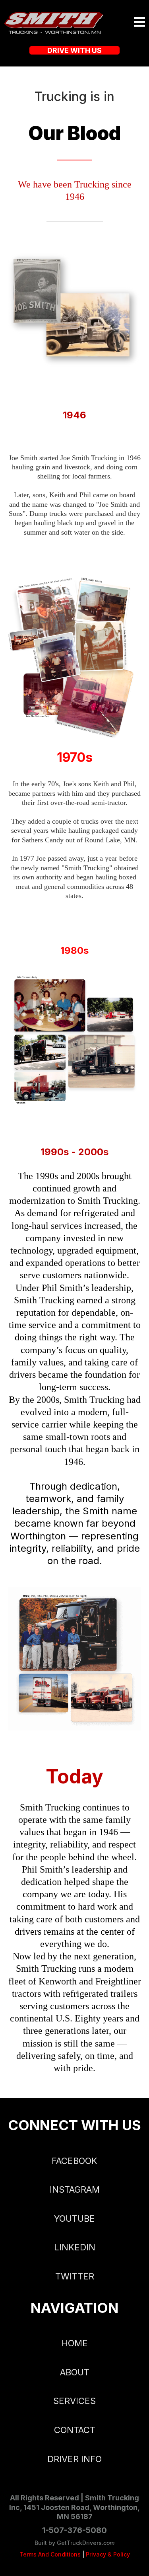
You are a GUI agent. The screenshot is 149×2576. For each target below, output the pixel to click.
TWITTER (75, 2276)
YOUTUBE (74, 2219)
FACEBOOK (74, 2161)
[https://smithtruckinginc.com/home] (54, 22)
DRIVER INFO (74, 2459)
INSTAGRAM (75, 2189)
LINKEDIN (75, 2247)
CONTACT (75, 2430)
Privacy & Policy (108, 2554)
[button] (139, 23)
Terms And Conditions (50, 2554)
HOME (75, 2343)
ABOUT (75, 2372)
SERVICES (74, 2401)
